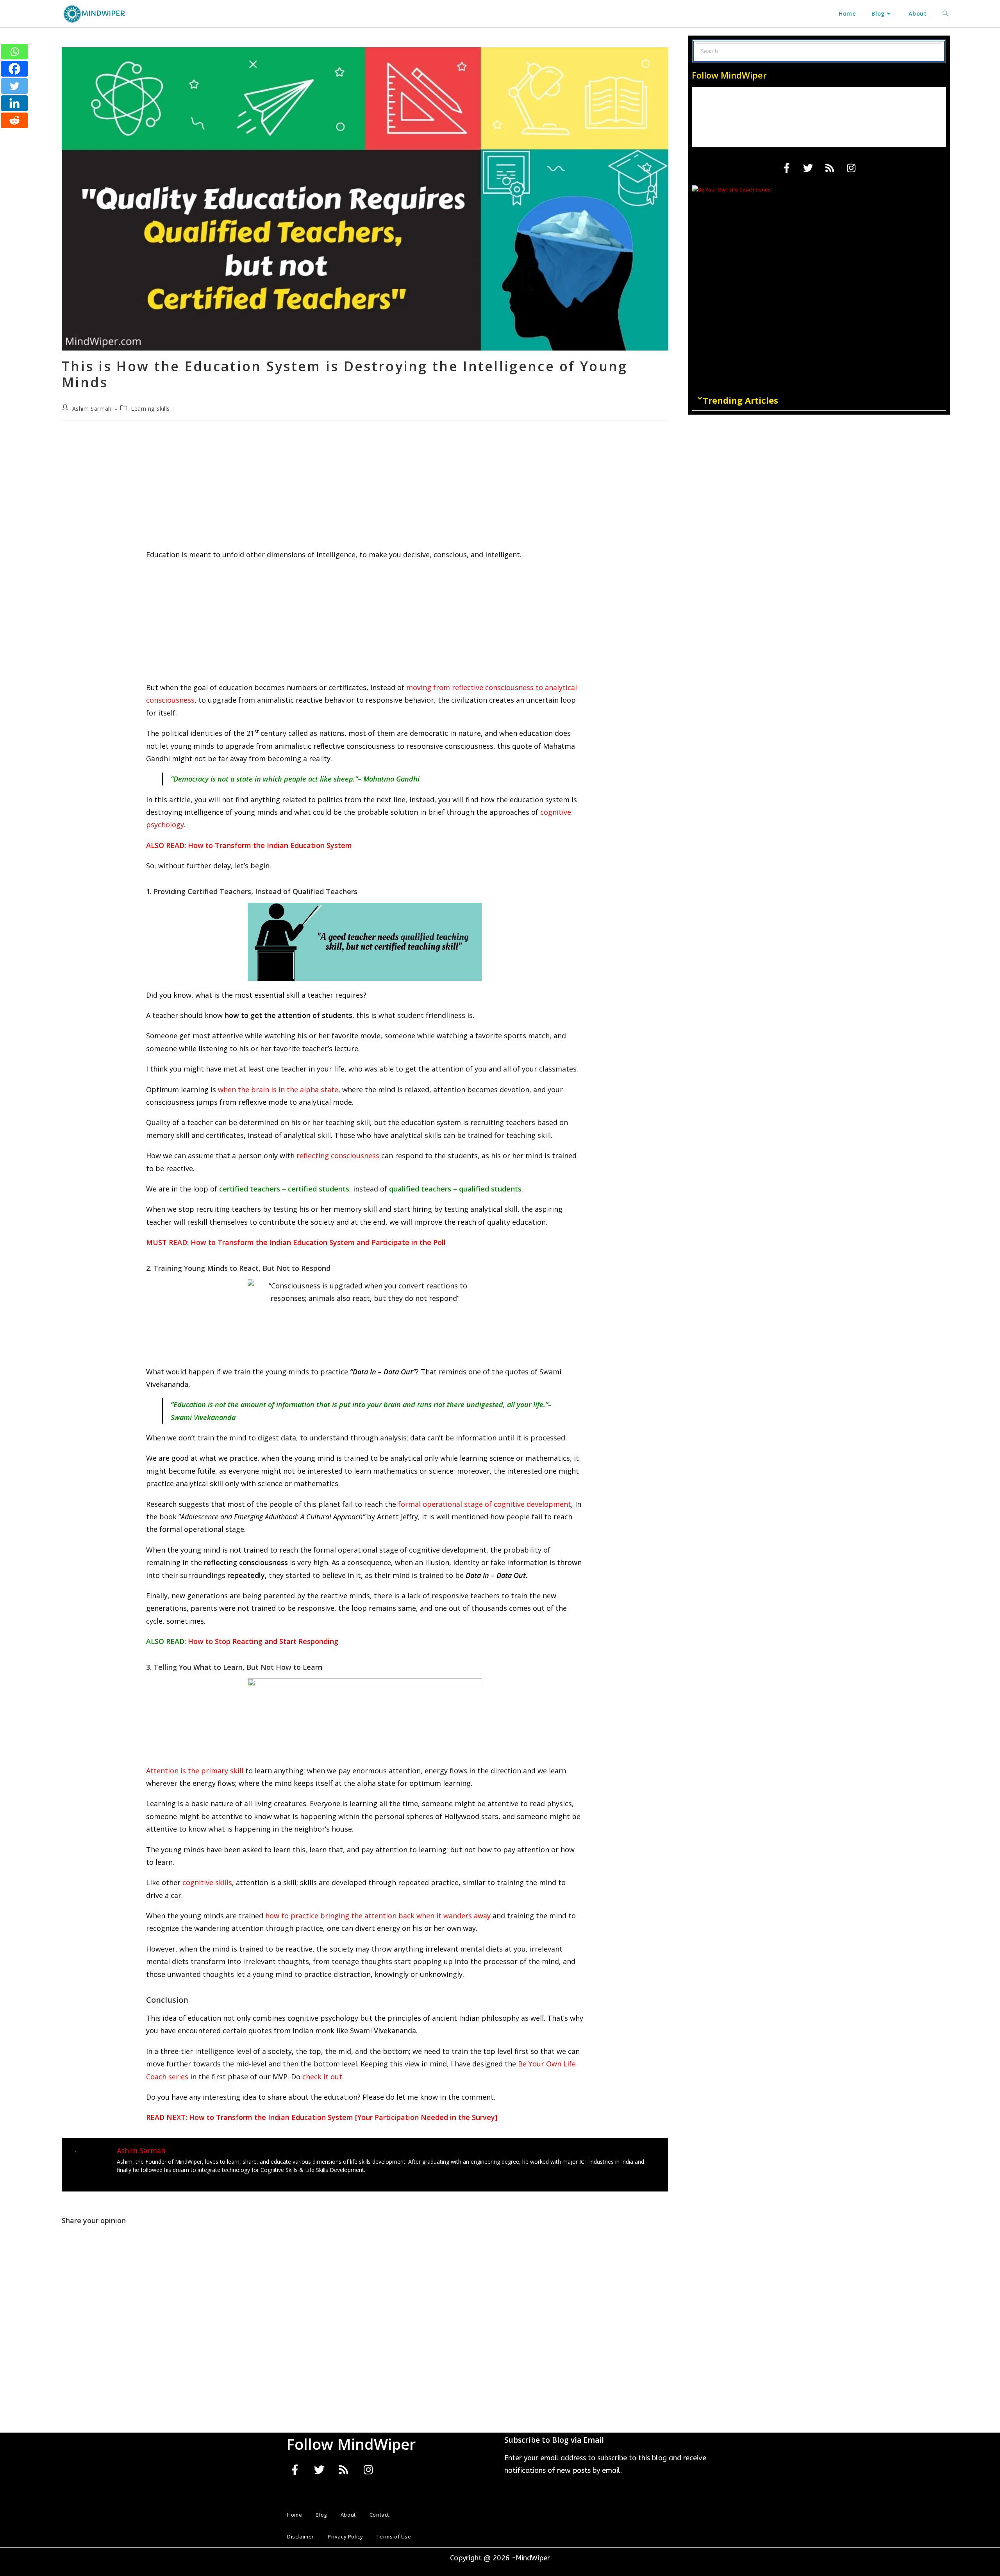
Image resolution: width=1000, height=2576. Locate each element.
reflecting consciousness (338, 1156)
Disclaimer (301, 2537)
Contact (379, 2515)
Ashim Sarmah (92, 409)
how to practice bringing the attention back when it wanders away (377, 1916)
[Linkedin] (14, 103)
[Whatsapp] (14, 52)
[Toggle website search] (945, 14)
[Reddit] (14, 120)
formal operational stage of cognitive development (485, 1504)
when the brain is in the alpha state (278, 1089)
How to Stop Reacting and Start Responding (263, 1641)
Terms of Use (394, 2537)
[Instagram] (851, 168)
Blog (321, 2515)
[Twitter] (14, 86)
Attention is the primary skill (195, 1771)
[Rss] (830, 168)
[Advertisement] (365, 490)
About (348, 2515)
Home (295, 2515)
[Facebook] (14, 69)
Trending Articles (740, 400)
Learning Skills (150, 409)
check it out (322, 2077)
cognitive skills (207, 1882)
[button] (819, 400)
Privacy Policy (345, 2537)
